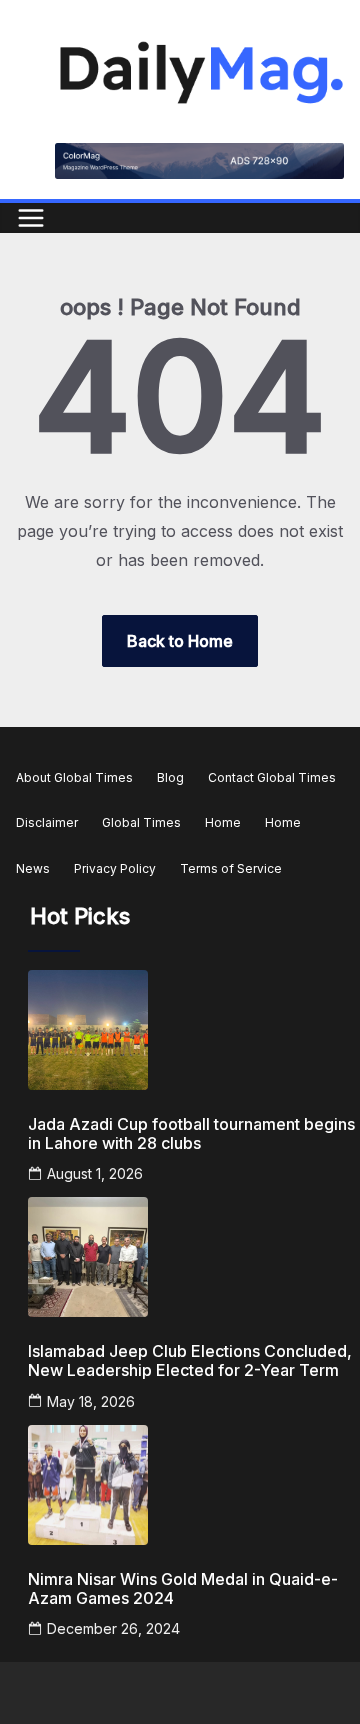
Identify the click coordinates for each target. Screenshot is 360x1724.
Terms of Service (231, 868)
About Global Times (74, 777)
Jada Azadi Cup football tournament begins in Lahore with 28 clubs (191, 1134)
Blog (170, 777)
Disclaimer (47, 822)
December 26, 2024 (113, 1628)
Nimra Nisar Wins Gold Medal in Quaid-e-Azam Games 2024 (183, 1589)
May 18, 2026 (91, 1401)
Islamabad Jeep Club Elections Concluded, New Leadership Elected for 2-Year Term (190, 1361)
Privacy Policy (115, 868)
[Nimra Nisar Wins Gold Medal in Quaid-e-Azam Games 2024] (192, 1485)
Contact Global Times (272, 777)
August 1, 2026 (95, 1173)
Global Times (141, 822)
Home (223, 822)
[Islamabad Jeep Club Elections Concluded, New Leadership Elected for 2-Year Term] (192, 1257)
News (33, 868)
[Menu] (31, 218)
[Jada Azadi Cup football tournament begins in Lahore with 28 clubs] (192, 1030)
